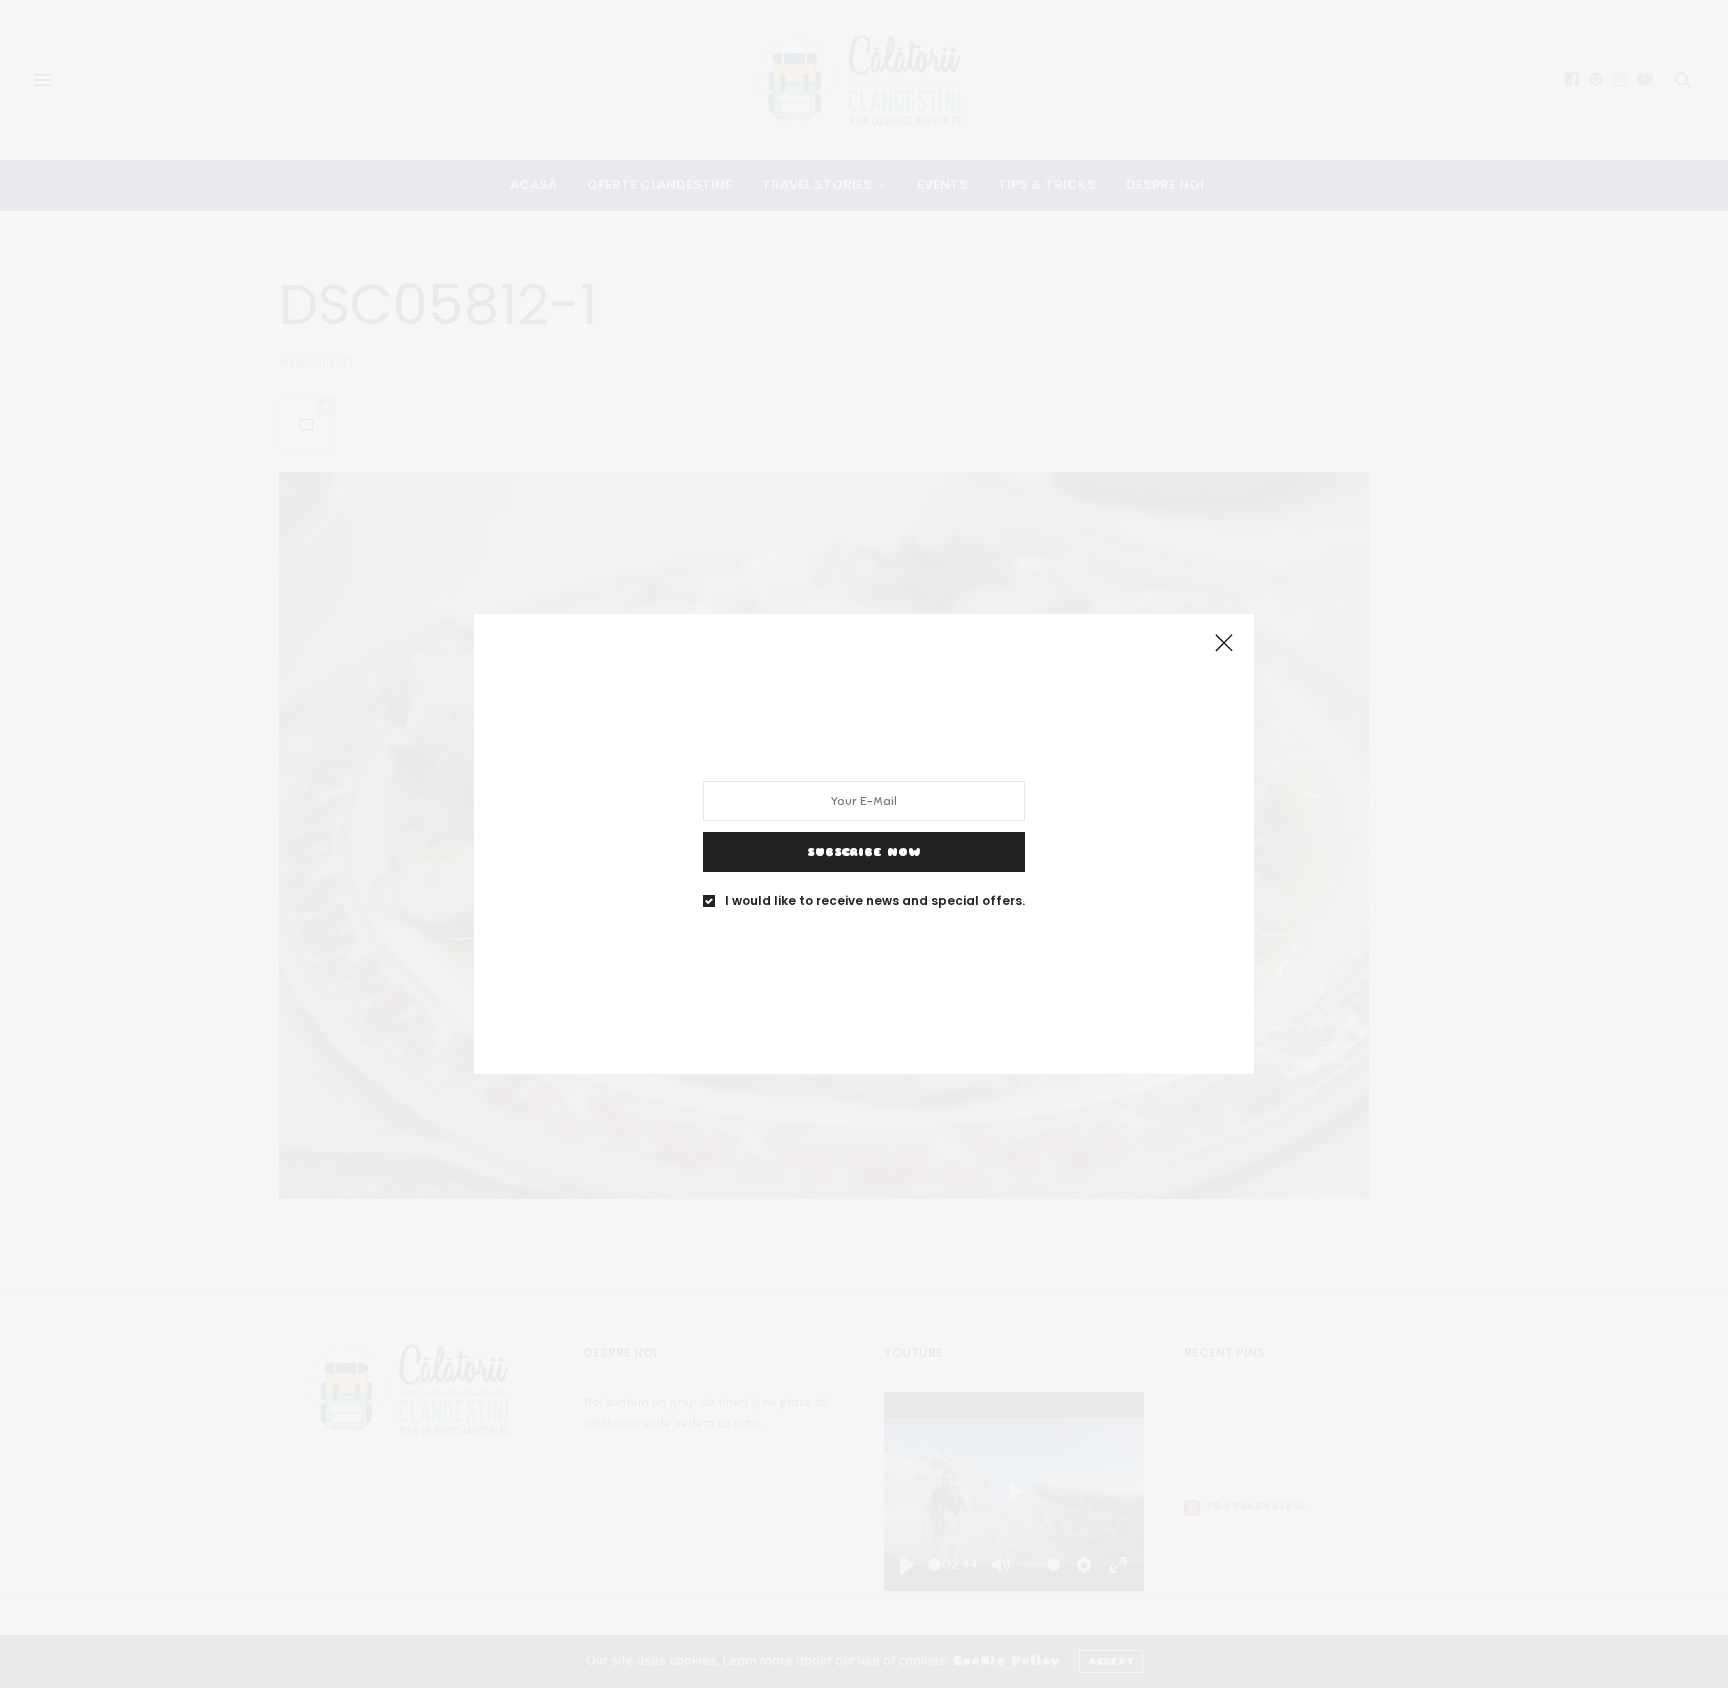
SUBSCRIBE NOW (864, 852)
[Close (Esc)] (1224, 644)
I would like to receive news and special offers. (875, 901)
